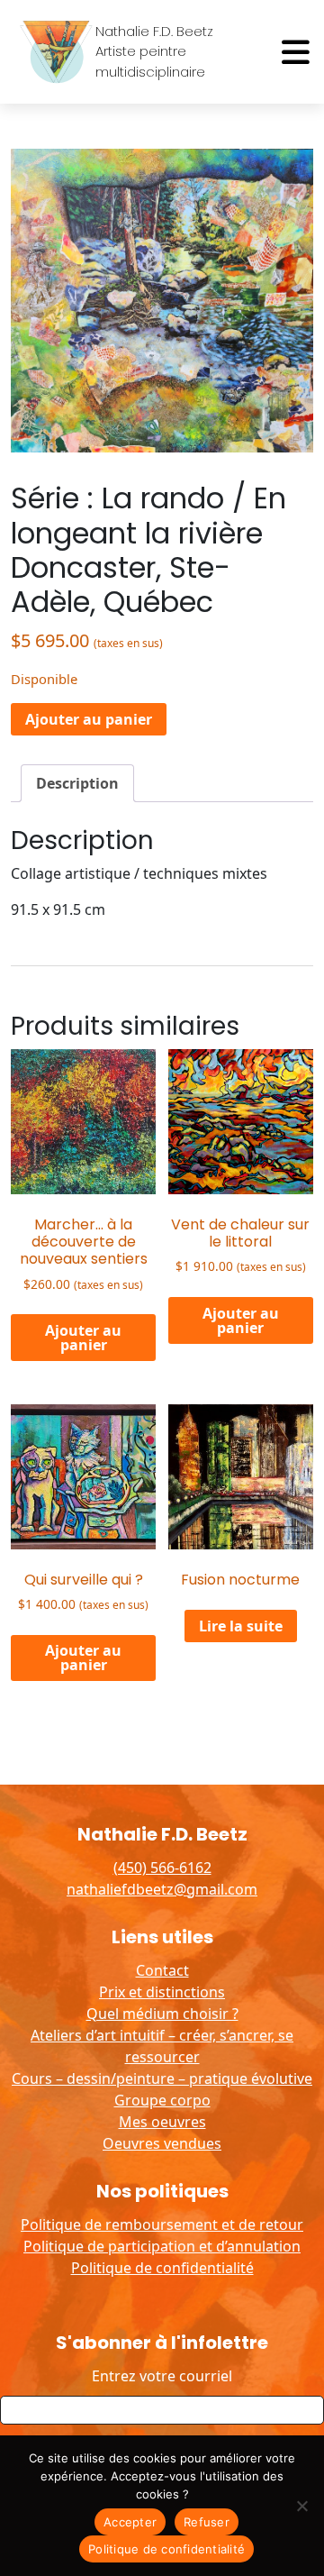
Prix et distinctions (162, 1992)
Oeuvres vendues (162, 2143)
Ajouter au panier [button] (83, 1338)
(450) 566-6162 (162, 1868)
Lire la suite (241, 1626)
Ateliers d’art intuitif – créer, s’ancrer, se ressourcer (162, 2046)
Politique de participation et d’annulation (162, 2246)
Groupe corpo (162, 2100)
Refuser (207, 2522)
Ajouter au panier (89, 719)
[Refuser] (301, 2506)
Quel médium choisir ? (162, 2014)
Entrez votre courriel (162, 2376)
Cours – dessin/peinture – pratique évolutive (162, 2078)
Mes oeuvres (162, 2122)
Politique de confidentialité (162, 2268)
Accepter (130, 2522)
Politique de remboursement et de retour (162, 2224)
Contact (162, 1970)
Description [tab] (77, 783)
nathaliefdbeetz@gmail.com (162, 1889)
